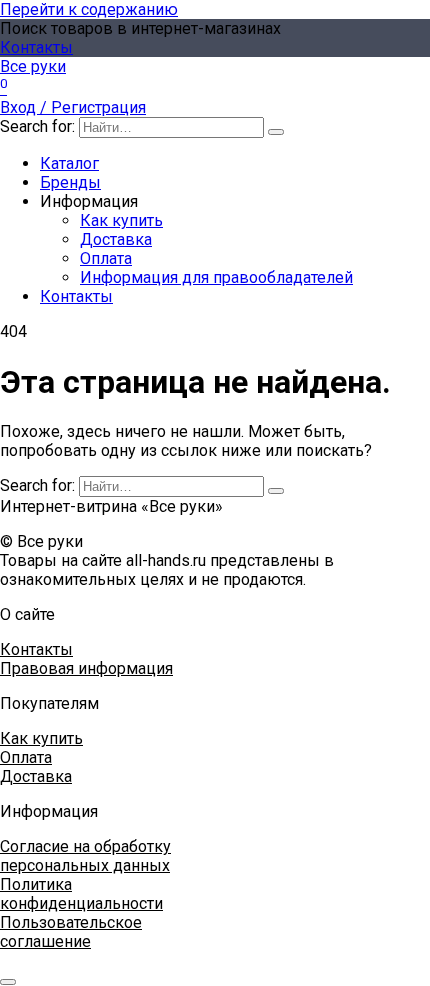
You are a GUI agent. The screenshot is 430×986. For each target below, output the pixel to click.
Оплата (106, 258)
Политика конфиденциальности (81, 894)
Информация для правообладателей (216, 277)
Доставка (116, 239)
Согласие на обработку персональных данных (85, 856)
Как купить (121, 220)
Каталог (69, 163)
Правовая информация (86, 668)
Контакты (36, 47)
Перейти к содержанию (89, 9)
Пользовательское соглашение (71, 932)
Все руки (33, 66)
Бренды (70, 182)
